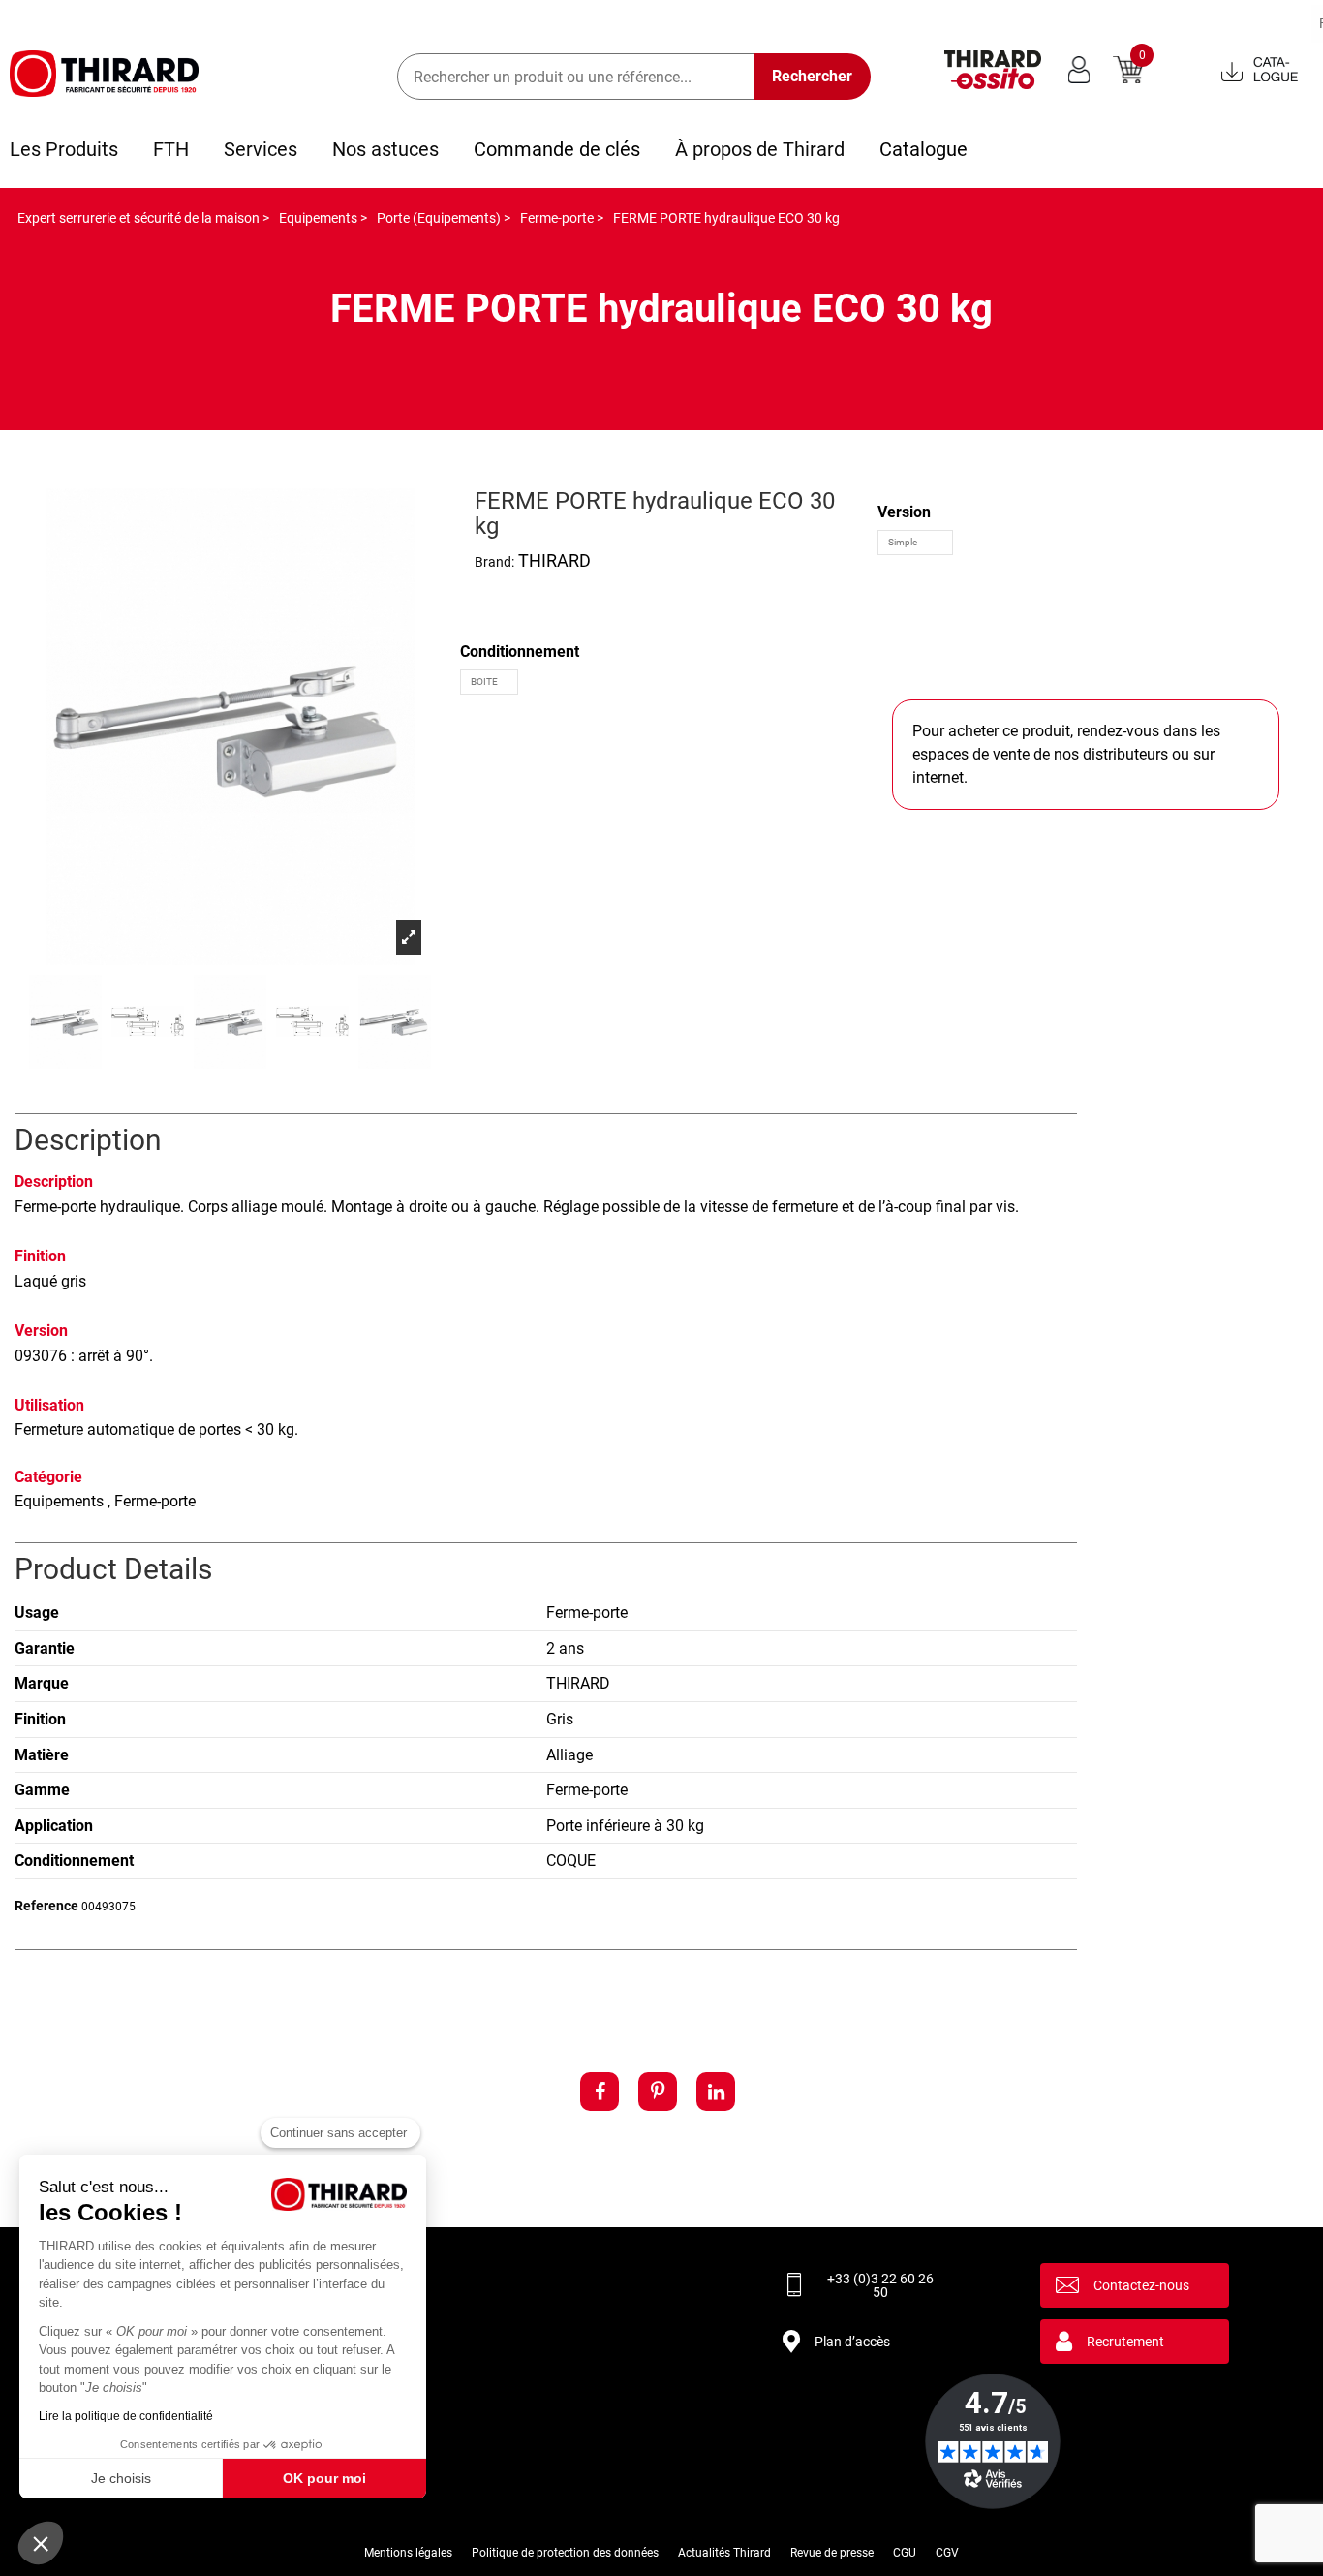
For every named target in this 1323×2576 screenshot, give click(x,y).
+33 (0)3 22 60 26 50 (880, 2285)
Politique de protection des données (565, 2553)
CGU (905, 2553)
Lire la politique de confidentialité (126, 2416)
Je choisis (121, 2478)
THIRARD (554, 560)
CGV (947, 2553)
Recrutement (1125, 2342)
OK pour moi (324, 2478)
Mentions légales (408, 2553)
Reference (46, 1906)
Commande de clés (557, 149)
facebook (600, 2092)
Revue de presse (832, 2553)
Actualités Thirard (724, 2553)
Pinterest (658, 2092)
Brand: (494, 562)
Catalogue (923, 149)
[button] (41, 2543)
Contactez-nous (1141, 2285)
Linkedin (716, 2092)
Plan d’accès (852, 2342)
